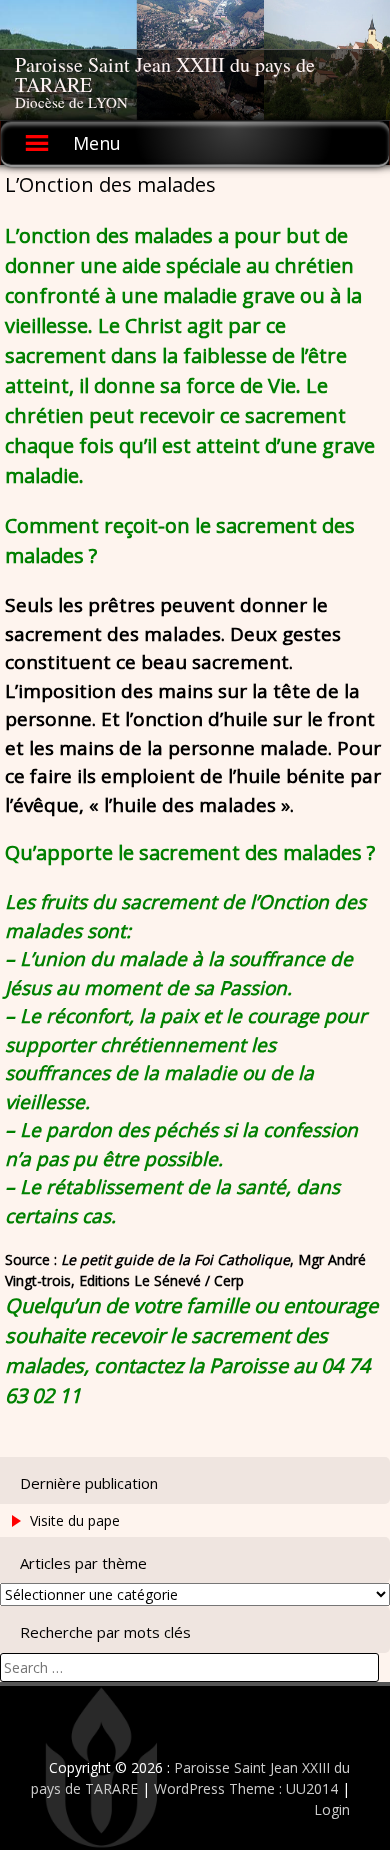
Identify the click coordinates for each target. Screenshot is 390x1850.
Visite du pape (75, 1520)
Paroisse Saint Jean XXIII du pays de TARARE (165, 74)
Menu (97, 143)
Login (332, 1809)
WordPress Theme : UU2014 (246, 1788)
